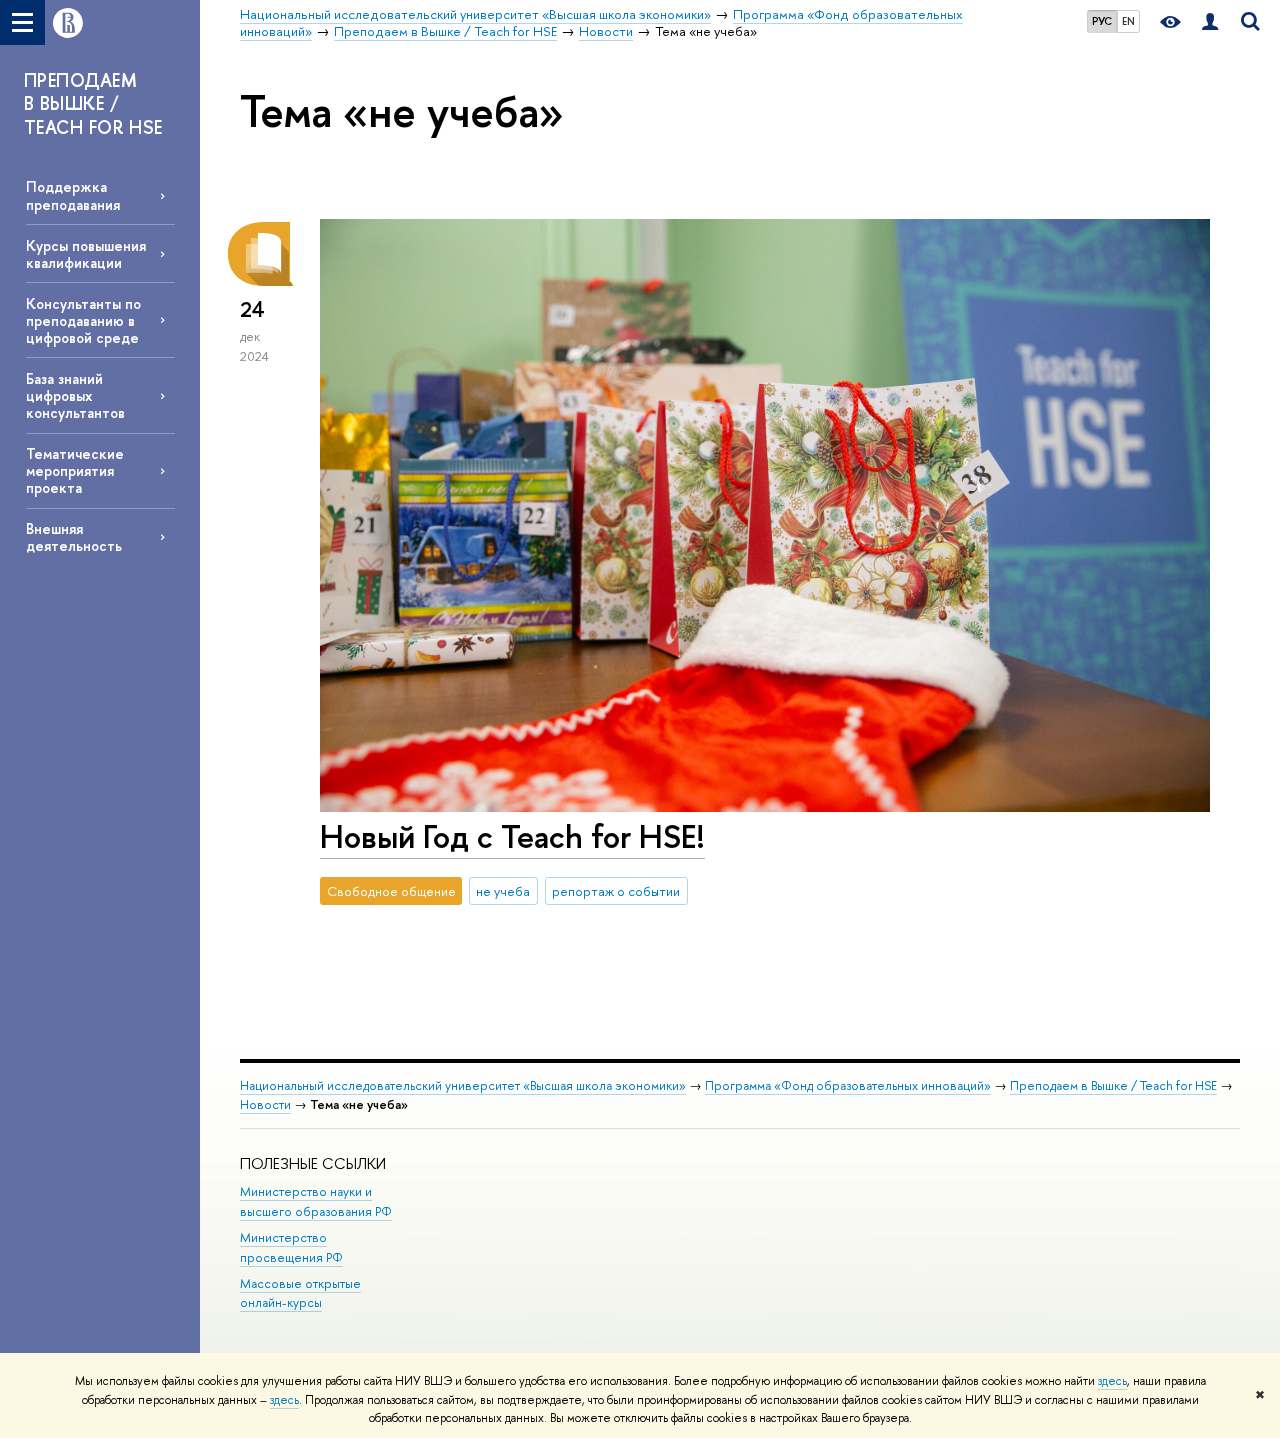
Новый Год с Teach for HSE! (512, 836)
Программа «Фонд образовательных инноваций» (848, 1085)
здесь (1112, 1381)
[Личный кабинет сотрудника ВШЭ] (1210, 22)
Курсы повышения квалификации (86, 254)
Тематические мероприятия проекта (75, 470)
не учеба (503, 891)
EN (1128, 21)
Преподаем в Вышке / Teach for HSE (1113, 1085)
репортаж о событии (616, 891)
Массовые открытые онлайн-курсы (300, 1293)
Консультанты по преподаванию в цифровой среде (83, 320)
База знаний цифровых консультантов (75, 395)
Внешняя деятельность (74, 537)
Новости (265, 1104)
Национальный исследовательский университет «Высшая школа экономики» (463, 1085)
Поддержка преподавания (73, 195)
